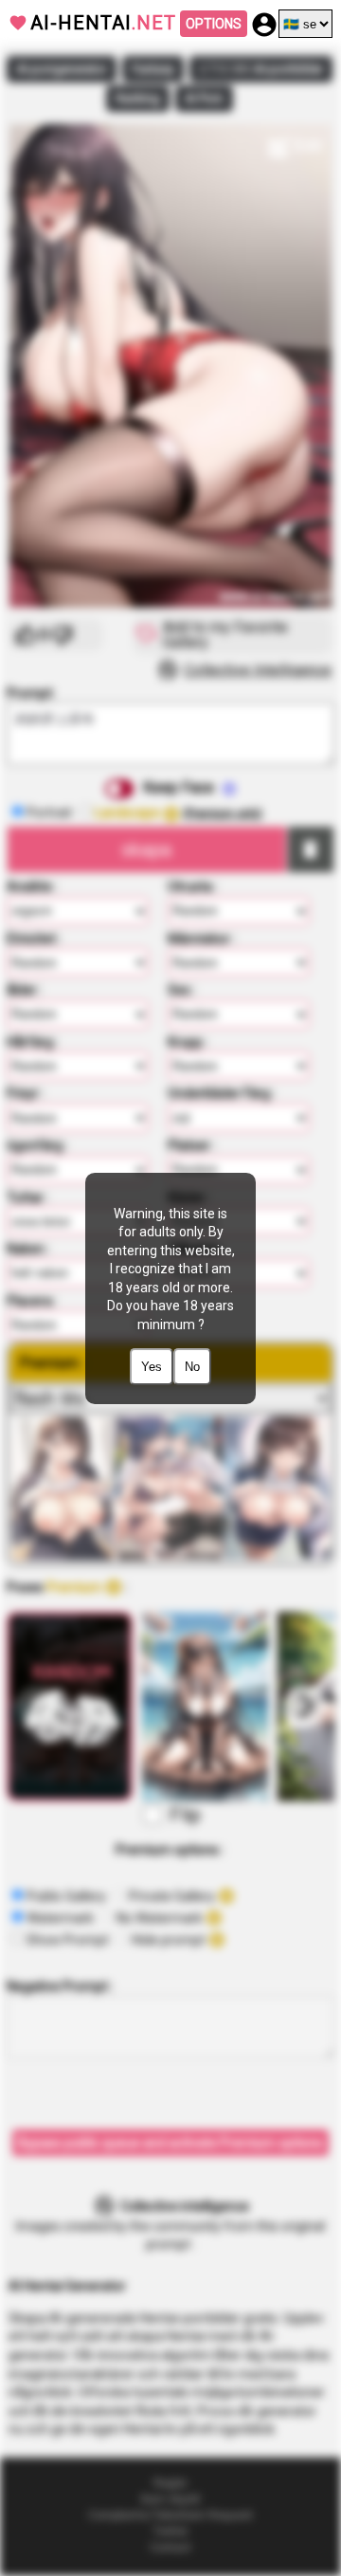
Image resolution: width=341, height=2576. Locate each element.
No (192, 1367)
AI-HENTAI (103, 23)
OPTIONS (214, 24)
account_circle (264, 25)
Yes (152, 1367)
